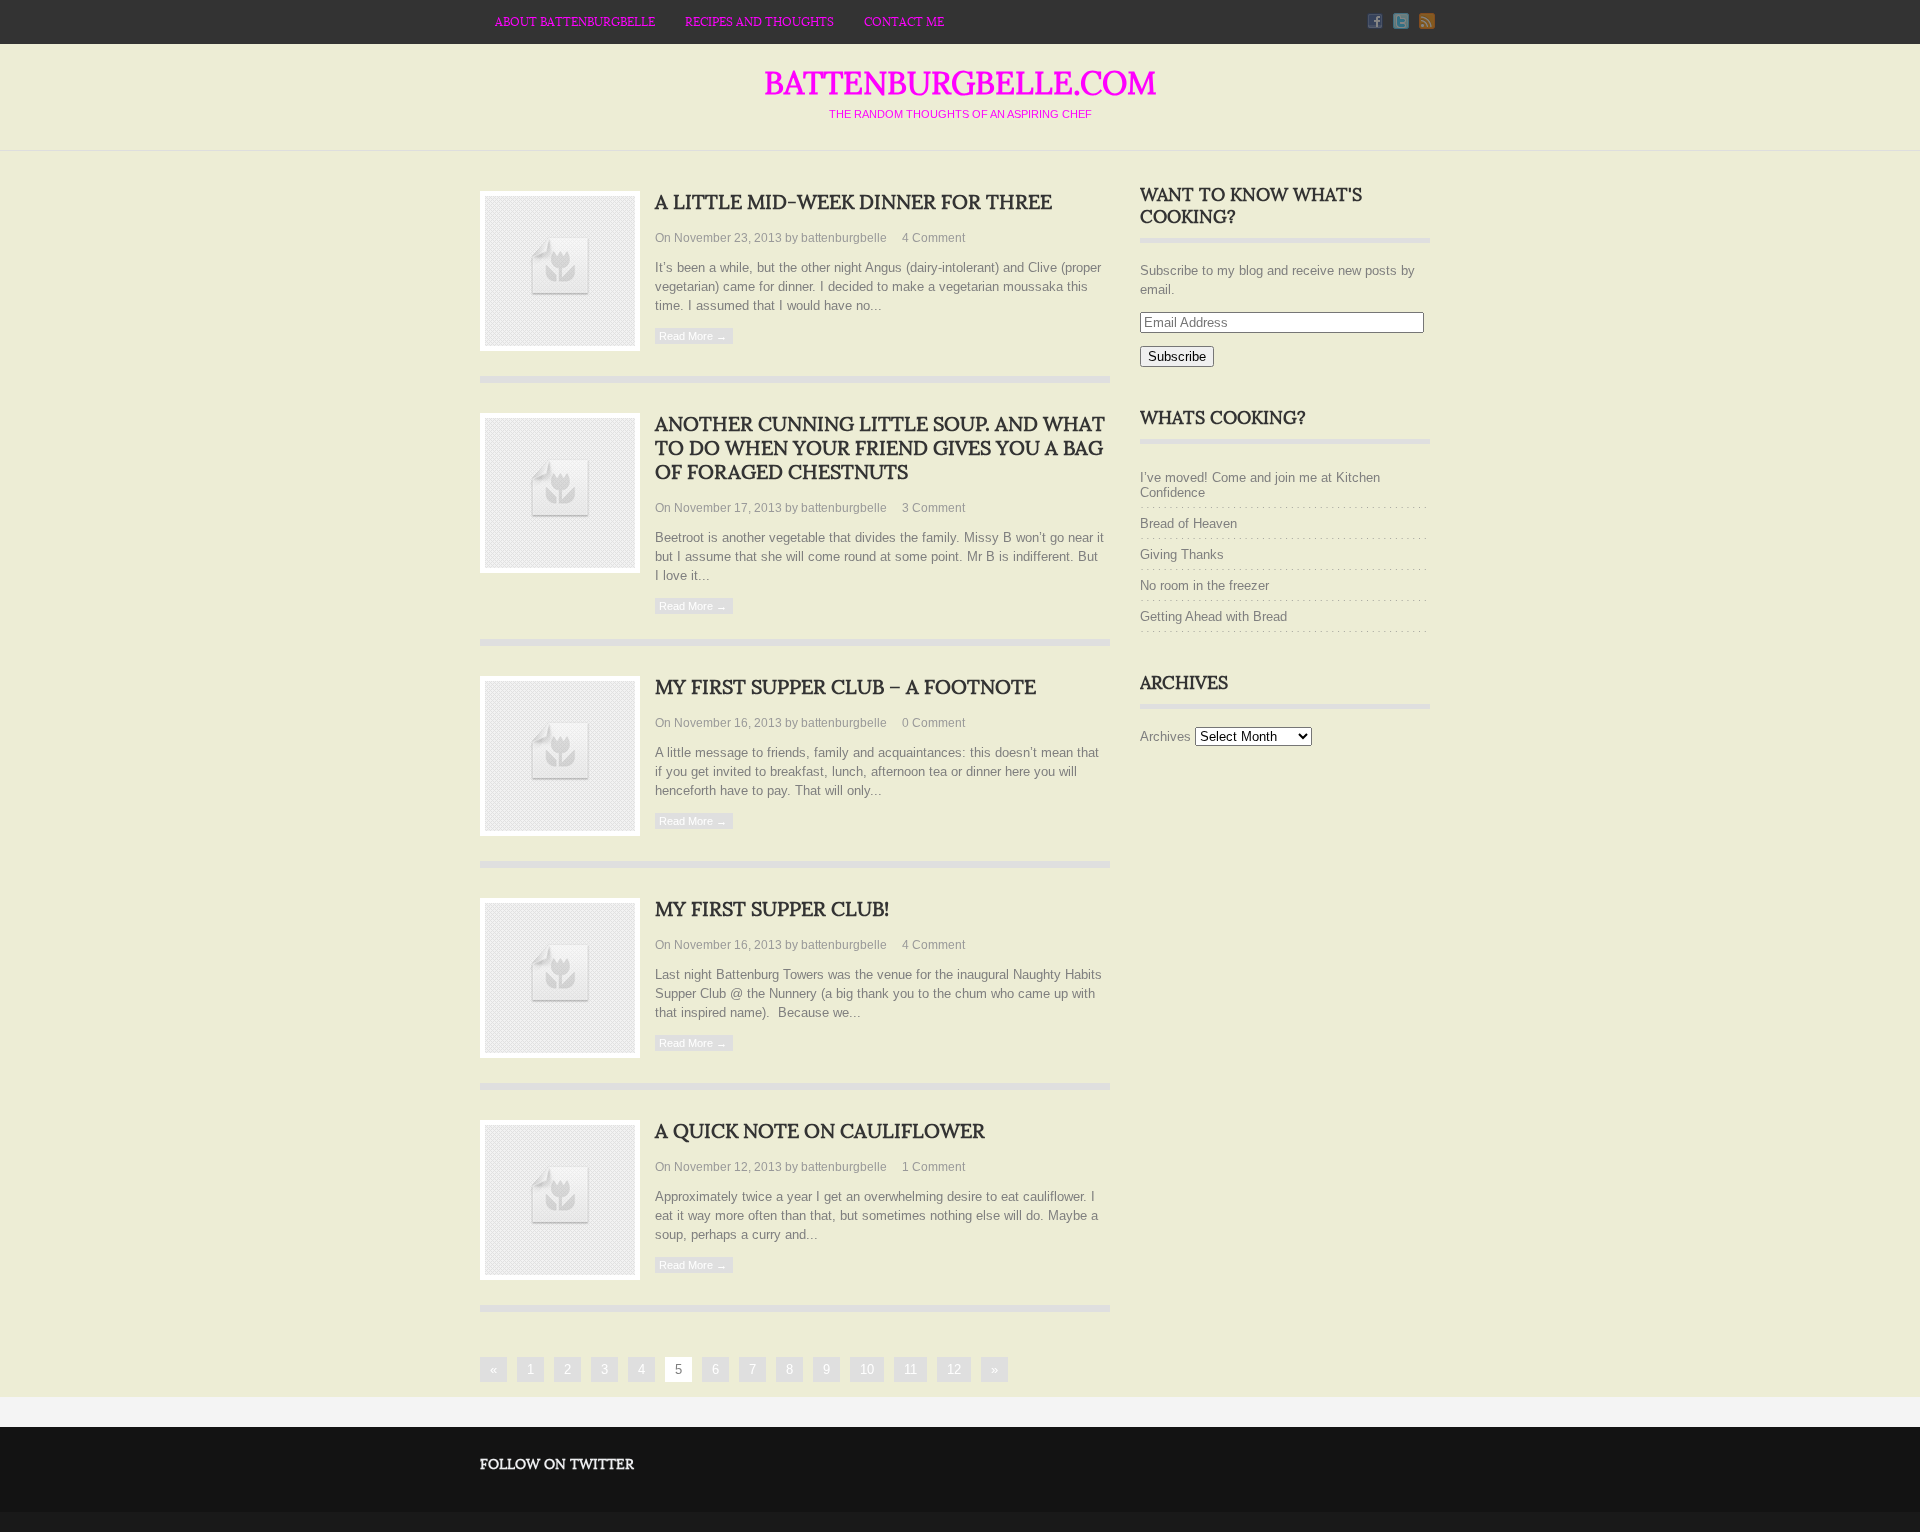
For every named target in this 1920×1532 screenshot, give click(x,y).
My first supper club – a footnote (845, 688)
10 (867, 1369)
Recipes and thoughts (759, 22)
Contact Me (904, 22)
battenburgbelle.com (960, 83)
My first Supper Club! (772, 910)
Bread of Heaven (1188, 523)
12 (954, 1369)
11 (910, 1369)
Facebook (1375, 21)
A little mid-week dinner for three (853, 203)
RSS (1427, 21)
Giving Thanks (1182, 554)
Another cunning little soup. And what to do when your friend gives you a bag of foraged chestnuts (880, 449)
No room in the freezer (1204, 585)
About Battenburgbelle (575, 22)
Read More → (693, 336)
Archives (1165, 736)
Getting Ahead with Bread (1213, 616)
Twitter (1401, 21)
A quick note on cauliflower (820, 1132)
